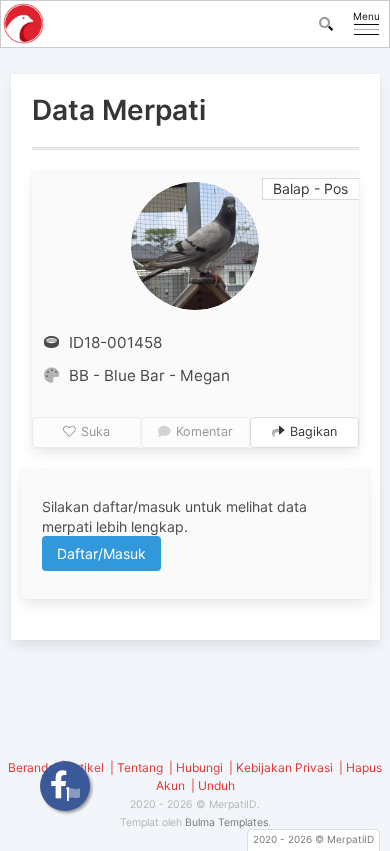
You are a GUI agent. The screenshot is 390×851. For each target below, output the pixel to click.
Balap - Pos (310, 188)
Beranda (31, 767)
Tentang (140, 767)
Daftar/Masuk (101, 553)
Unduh (216, 785)
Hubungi (199, 767)
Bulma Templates (226, 822)
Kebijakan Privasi (284, 767)
